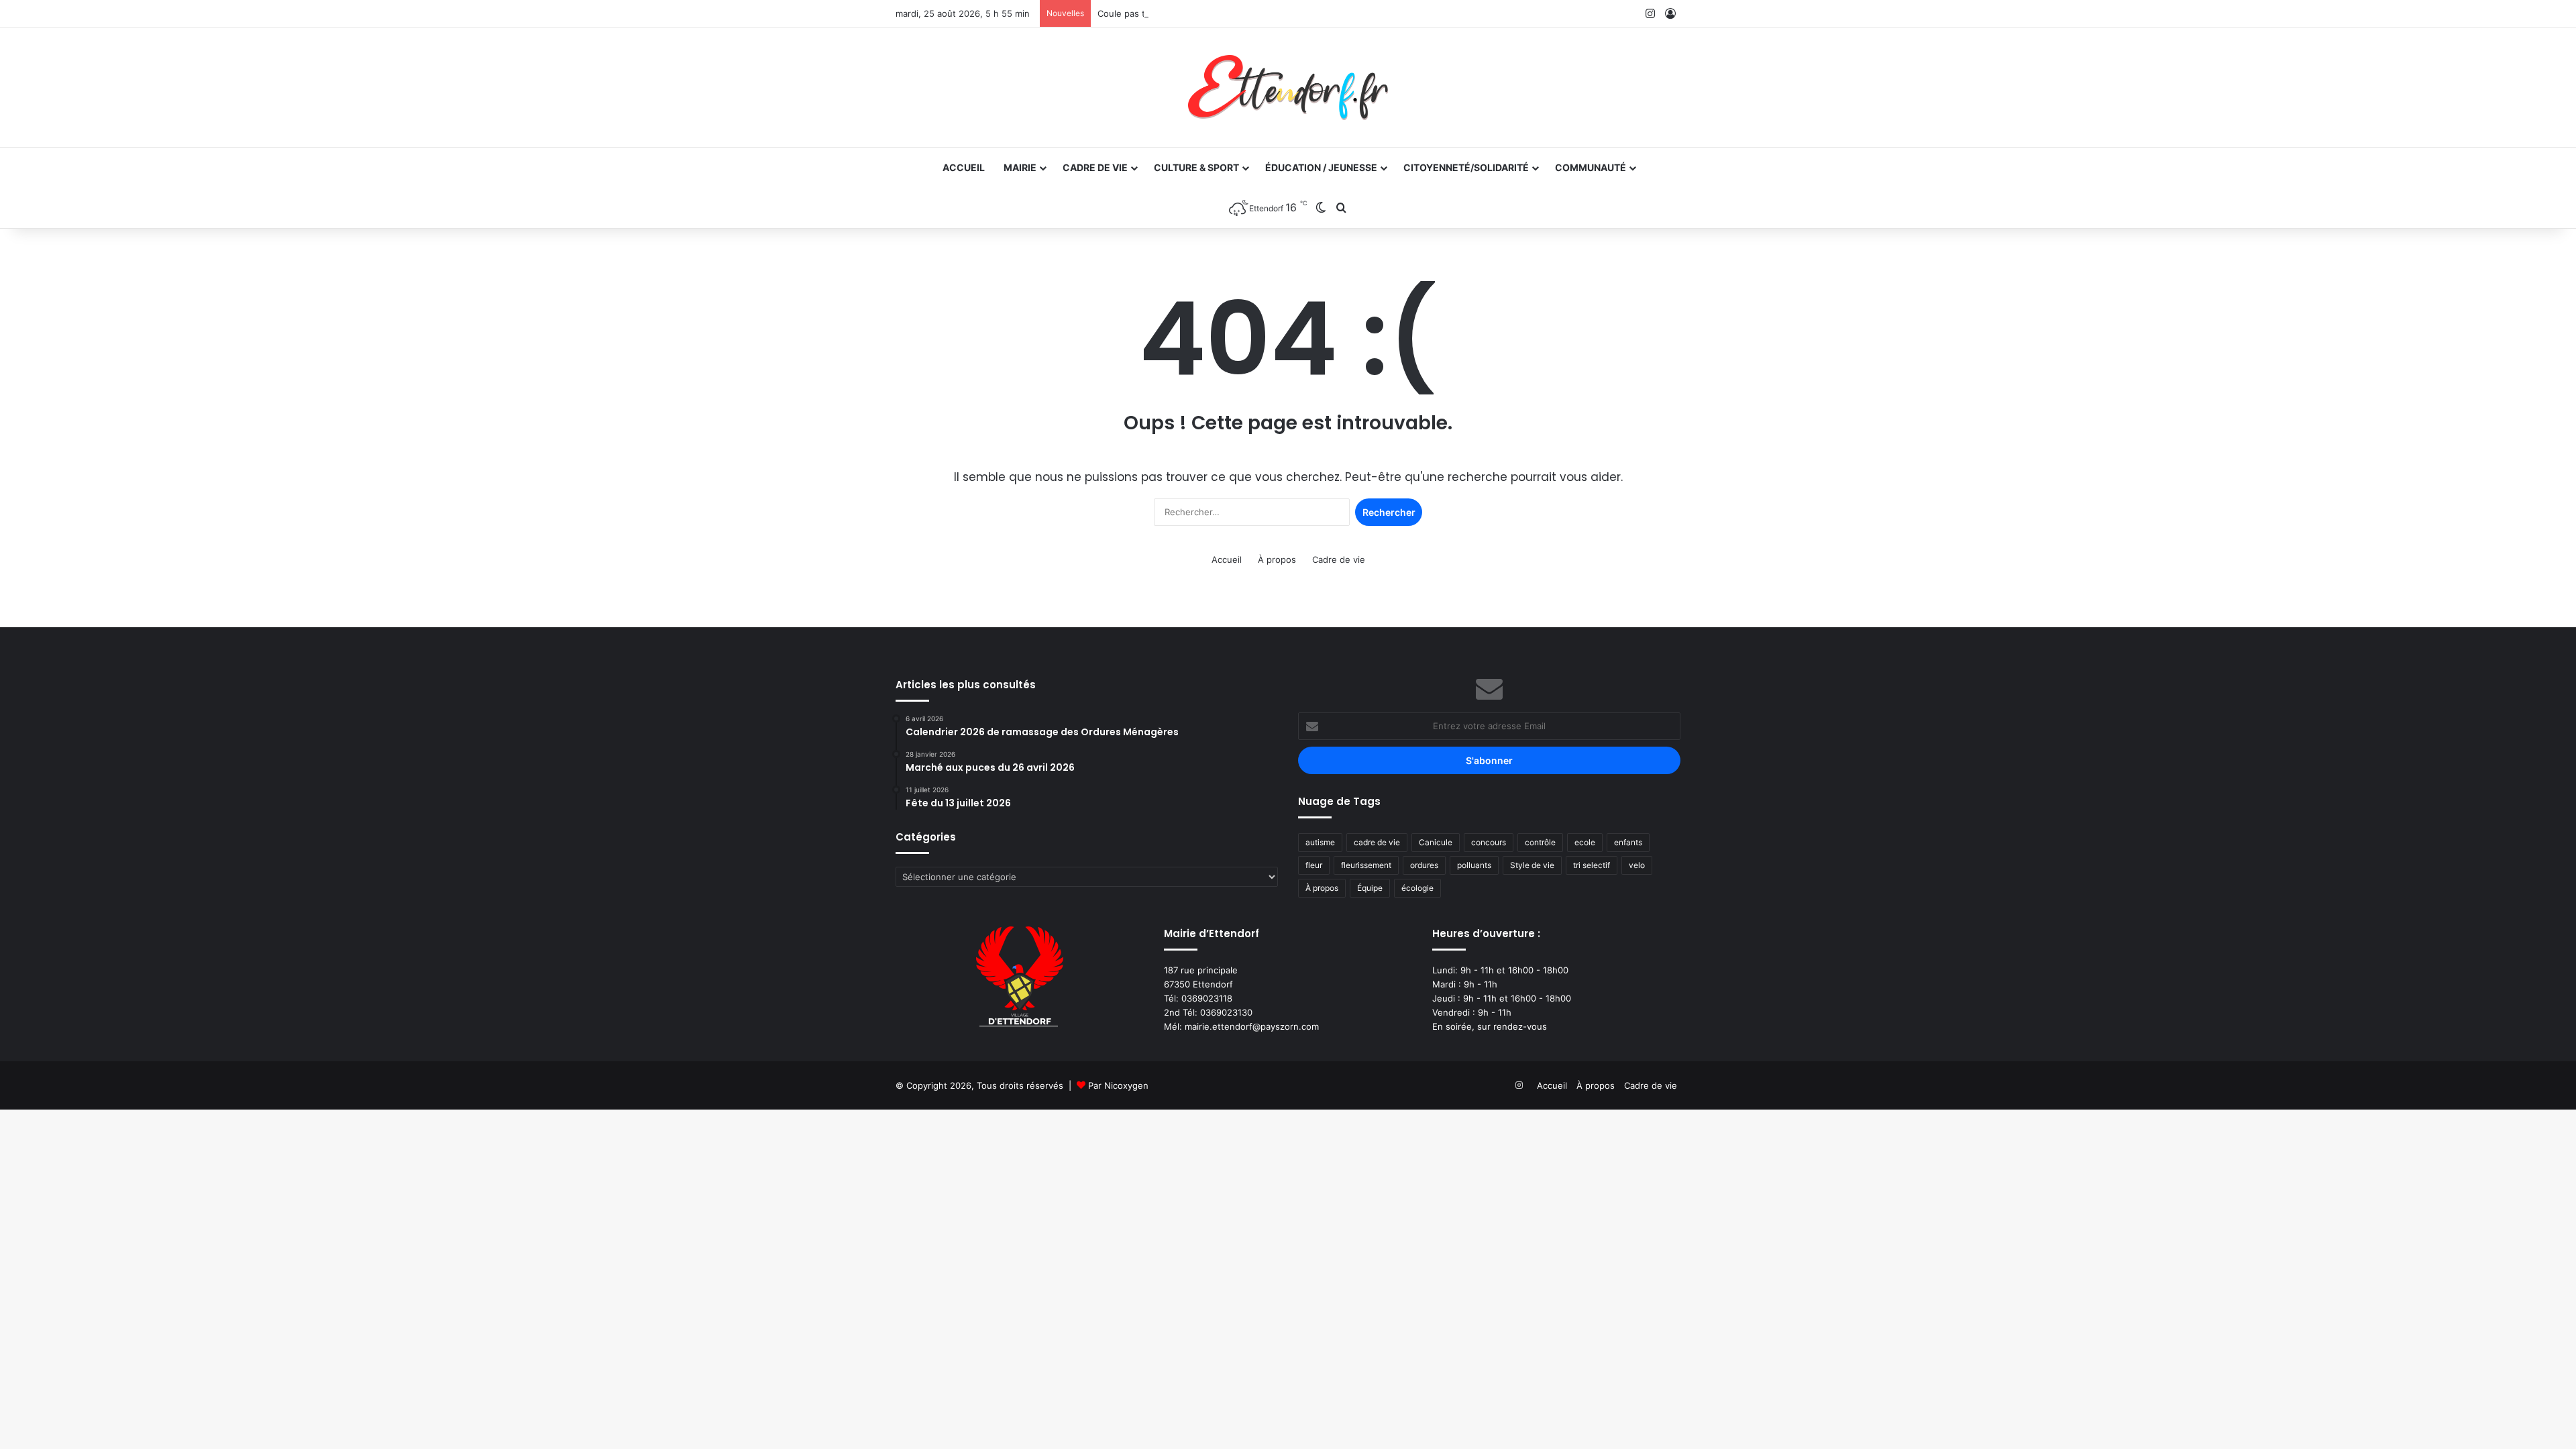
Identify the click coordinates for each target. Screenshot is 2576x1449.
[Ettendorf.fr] (1288, 88)
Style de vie (1532, 865)
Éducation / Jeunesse (1321, 167)
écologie (1417, 888)
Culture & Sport (1196, 167)
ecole (1585, 842)
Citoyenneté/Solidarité (1466, 167)
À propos (1277, 559)
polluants (1474, 865)
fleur (1314, 865)
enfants (1628, 842)
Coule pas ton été (1135, 13)
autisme (1320, 842)
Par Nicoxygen (1118, 1085)
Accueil (964, 167)
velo (1637, 865)
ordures (1424, 865)
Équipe (1370, 888)
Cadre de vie (1095, 167)
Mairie (1020, 167)
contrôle (1540, 842)
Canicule (1436, 842)
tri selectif (1592, 865)
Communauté (1591, 167)
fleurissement (1366, 865)
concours (1489, 842)
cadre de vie (1377, 842)
